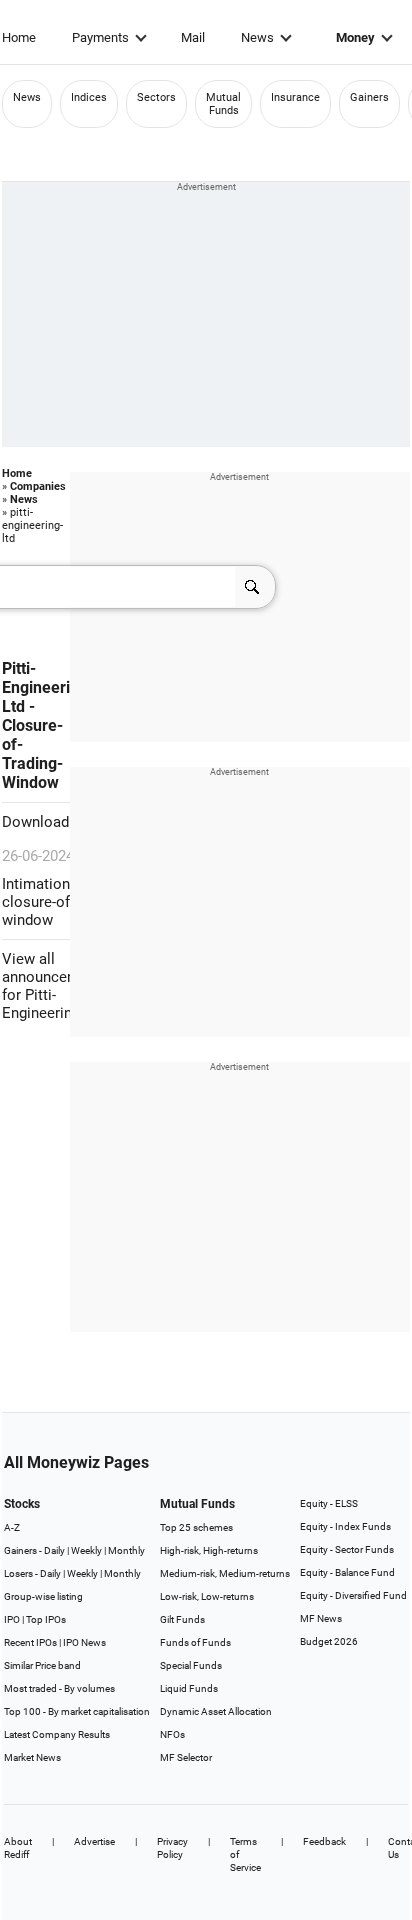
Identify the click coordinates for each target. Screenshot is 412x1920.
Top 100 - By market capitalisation (77, 1711)
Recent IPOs (30, 1642)
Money (355, 37)
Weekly (86, 1550)
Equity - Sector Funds (347, 1549)
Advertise (94, 1841)
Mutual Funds (223, 104)
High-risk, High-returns (209, 1550)
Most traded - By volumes (59, 1688)
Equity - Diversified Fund (353, 1595)
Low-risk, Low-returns (207, 1596)
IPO (12, 1619)
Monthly (126, 1550)
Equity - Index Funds (345, 1526)
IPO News (84, 1642)
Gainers (369, 97)
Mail (193, 37)
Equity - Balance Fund (347, 1572)
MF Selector (186, 1757)
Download (37, 822)
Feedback (324, 1841)
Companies (38, 486)
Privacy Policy (172, 1848)
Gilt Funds (182, 1619)
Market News (32, 1757)
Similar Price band (42, 1665)
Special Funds (191, 1665)
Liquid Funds (189, 1688)
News (257, 37)
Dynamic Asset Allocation (216, 1711)
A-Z (12, 1527)
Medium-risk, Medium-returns (225, 1573)
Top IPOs (46, 1619)
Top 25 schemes (196, 1527)
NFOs (172, 1734)
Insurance (295, 97)
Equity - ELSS (329, 1503)
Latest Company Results (57, 1734)
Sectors (156, 97)
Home (19, 37)
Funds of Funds (195, 1642)
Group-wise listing (43, 1596)
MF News (321, 1618)
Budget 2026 (329, 1641)
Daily (54, 1550)
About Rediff (18, 1848)
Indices (89, 97)
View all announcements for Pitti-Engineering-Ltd (55, 986)
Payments (100, 37)
